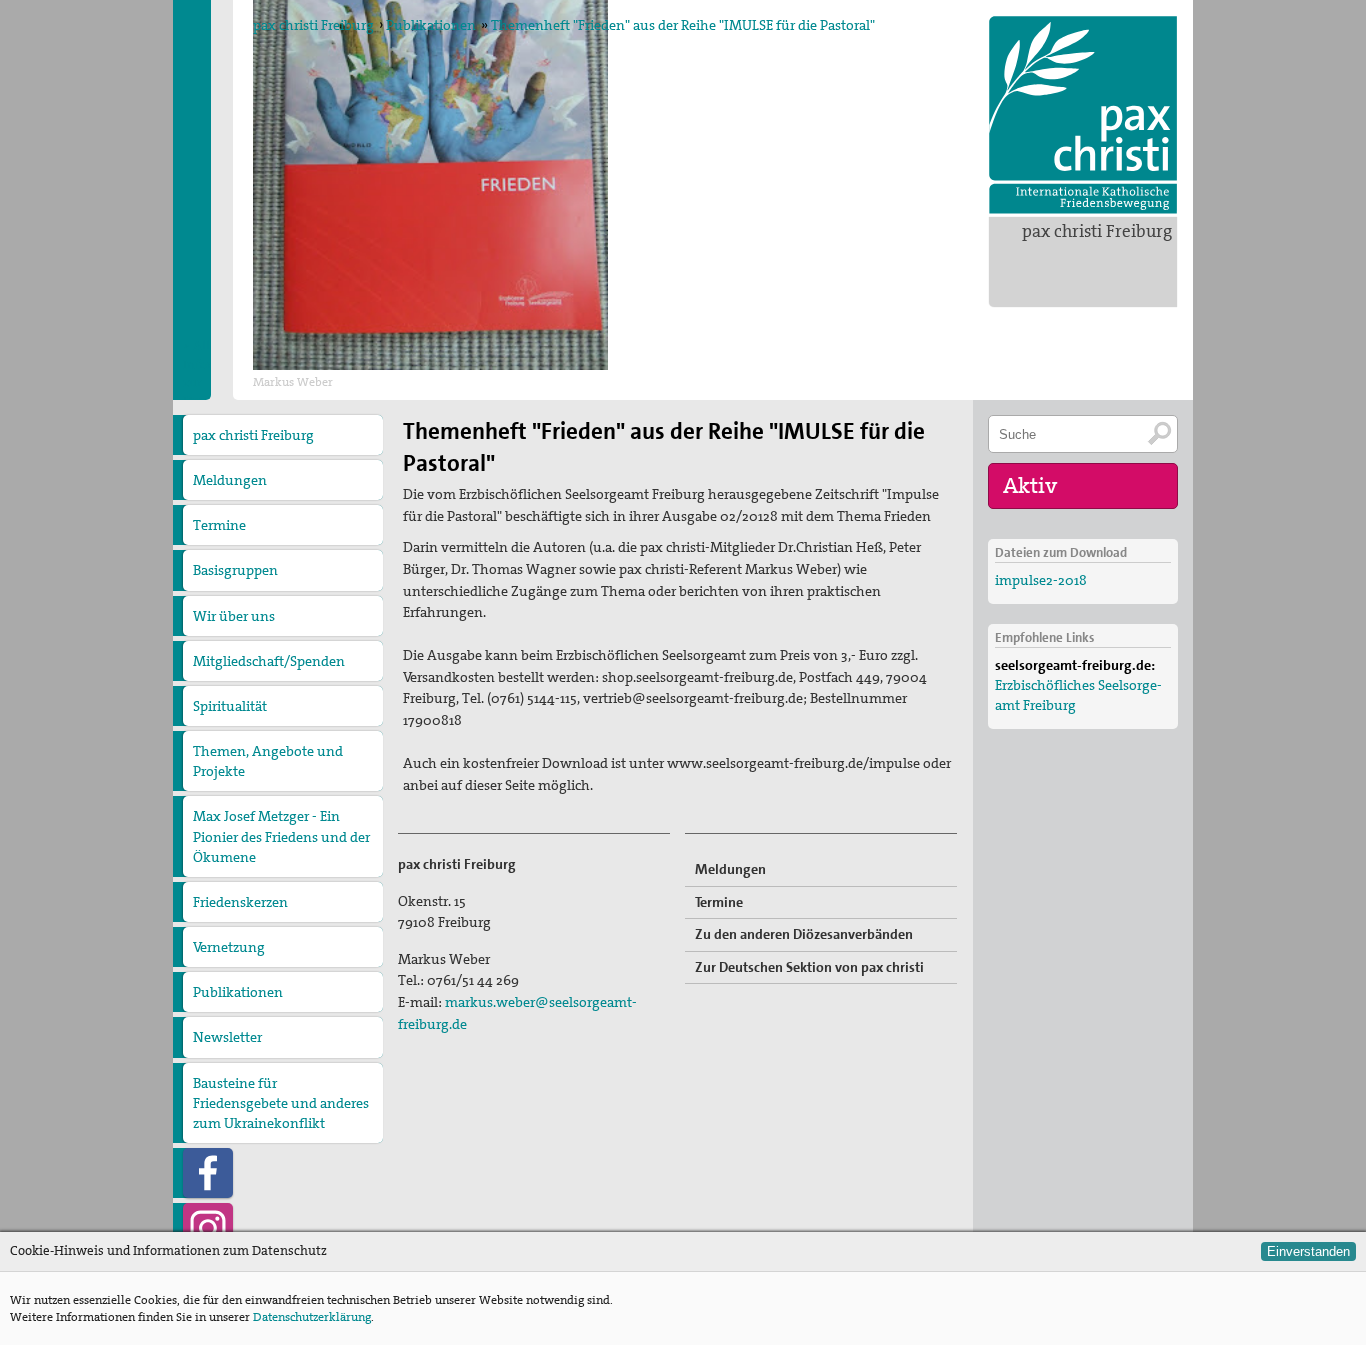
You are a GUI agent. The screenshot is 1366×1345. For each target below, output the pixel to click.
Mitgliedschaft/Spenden (269, 661)
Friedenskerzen (240, 902)
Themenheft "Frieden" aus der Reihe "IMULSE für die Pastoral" (683, 25)
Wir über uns (234, 616)
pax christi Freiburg (1097, 231)
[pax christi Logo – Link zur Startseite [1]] (1083, 115)
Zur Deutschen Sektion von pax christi (809, 967)
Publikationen (431, 25)
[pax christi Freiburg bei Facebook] (208, 1173)
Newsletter (227, 1037)
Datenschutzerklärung (312, 1317)
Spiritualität (230, 706)
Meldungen (230, 480)
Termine (219, 525)
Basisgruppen (235, 570)
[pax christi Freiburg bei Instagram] (208, 1228)
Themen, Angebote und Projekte (268, 761)
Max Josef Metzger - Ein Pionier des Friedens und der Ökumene (281, 836)
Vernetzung (229, 947)
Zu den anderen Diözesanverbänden (804, 934)
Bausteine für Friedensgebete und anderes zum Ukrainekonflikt (281, 1103)
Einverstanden (1308, 1251)
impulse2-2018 (1041, 580)
